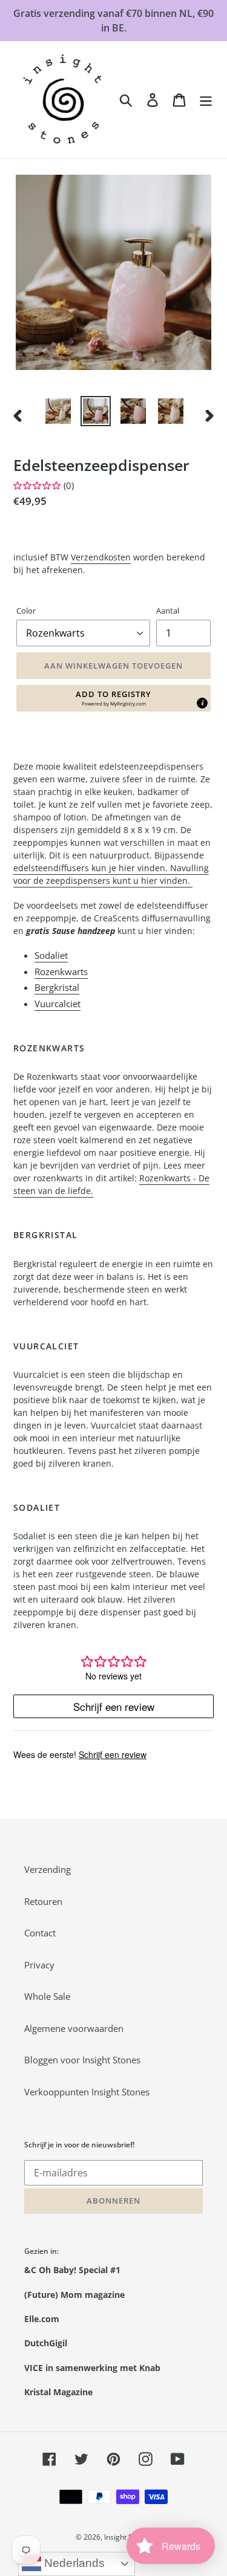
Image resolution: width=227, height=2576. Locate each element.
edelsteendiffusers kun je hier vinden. (92, 868)
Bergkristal (57, 987)
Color (26, 611)
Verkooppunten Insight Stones (87, 2092)
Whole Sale (47, 1996)
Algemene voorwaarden (74, 2028)
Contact (40, 1933)
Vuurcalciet (58, 1004)
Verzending (48, 1869)
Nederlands (73, 2563)
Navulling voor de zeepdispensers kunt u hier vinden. (111, 874)
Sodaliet (51, 955)
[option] (58, 411)
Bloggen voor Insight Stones (82, 2060)
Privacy (39, 1965)
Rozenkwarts (61, 972)
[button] (113, 698)
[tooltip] (202, 703)
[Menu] (206, 100)
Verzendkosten (101, 557)
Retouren (43, 1901)
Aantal (168, 611)
